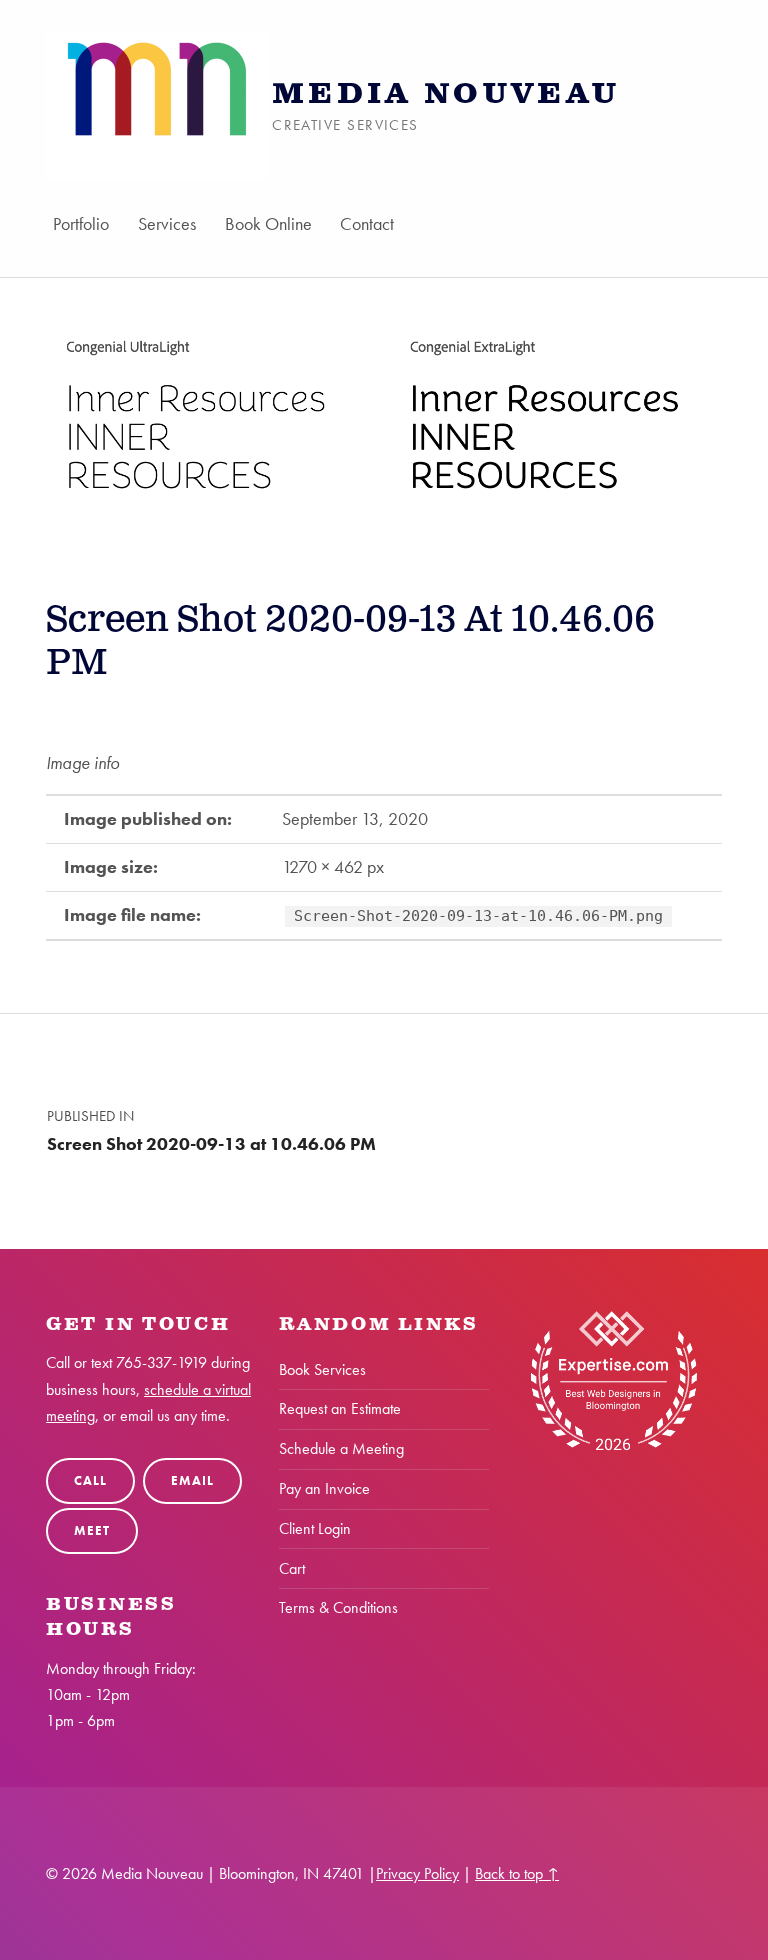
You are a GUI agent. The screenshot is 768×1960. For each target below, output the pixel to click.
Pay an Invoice (324, 1488)
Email (192, 1480)
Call (90, 1480)
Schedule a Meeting (341, 1448)
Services (167, 223)
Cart (292, 1568)
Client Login (315, 1528)
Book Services (322, 1369)
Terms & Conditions (338, 1607)
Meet (91, 1530)
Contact (368, 223)
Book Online (268, 223)
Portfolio (81, 223)
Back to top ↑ (517, 1873)
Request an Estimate (340, 1408)
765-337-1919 (161, 1362)
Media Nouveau (446, 94)
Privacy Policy (417, 1873)
